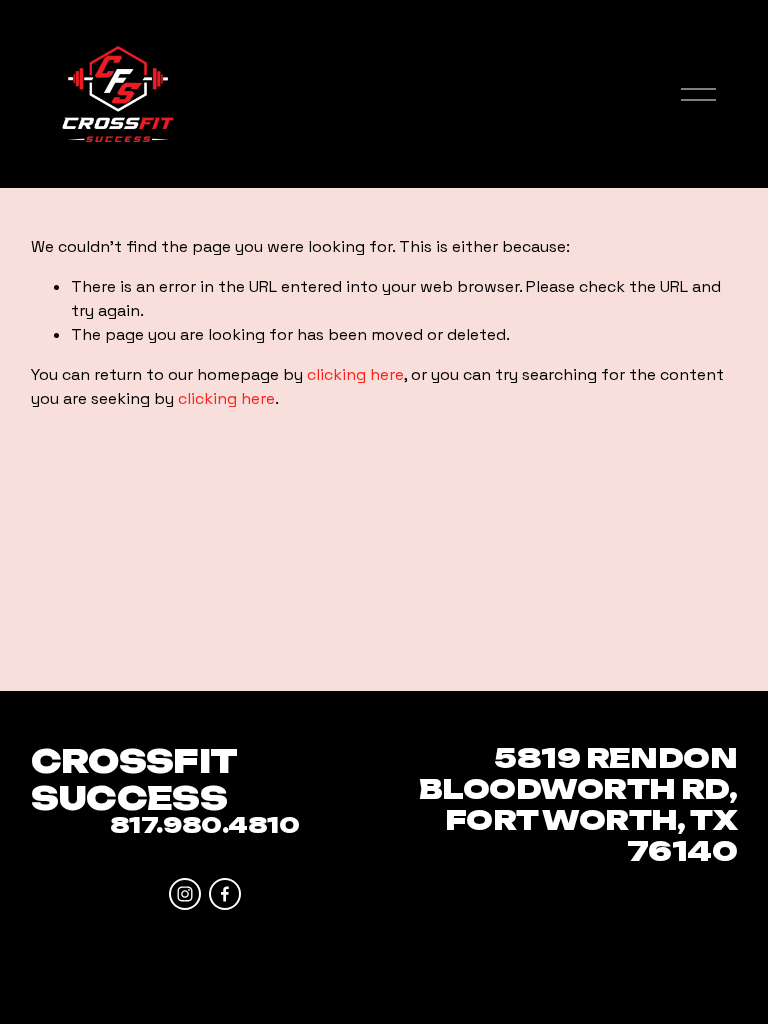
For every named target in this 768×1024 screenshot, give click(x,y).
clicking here (355, 374)
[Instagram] (185, 894)
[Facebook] (225, 894)
